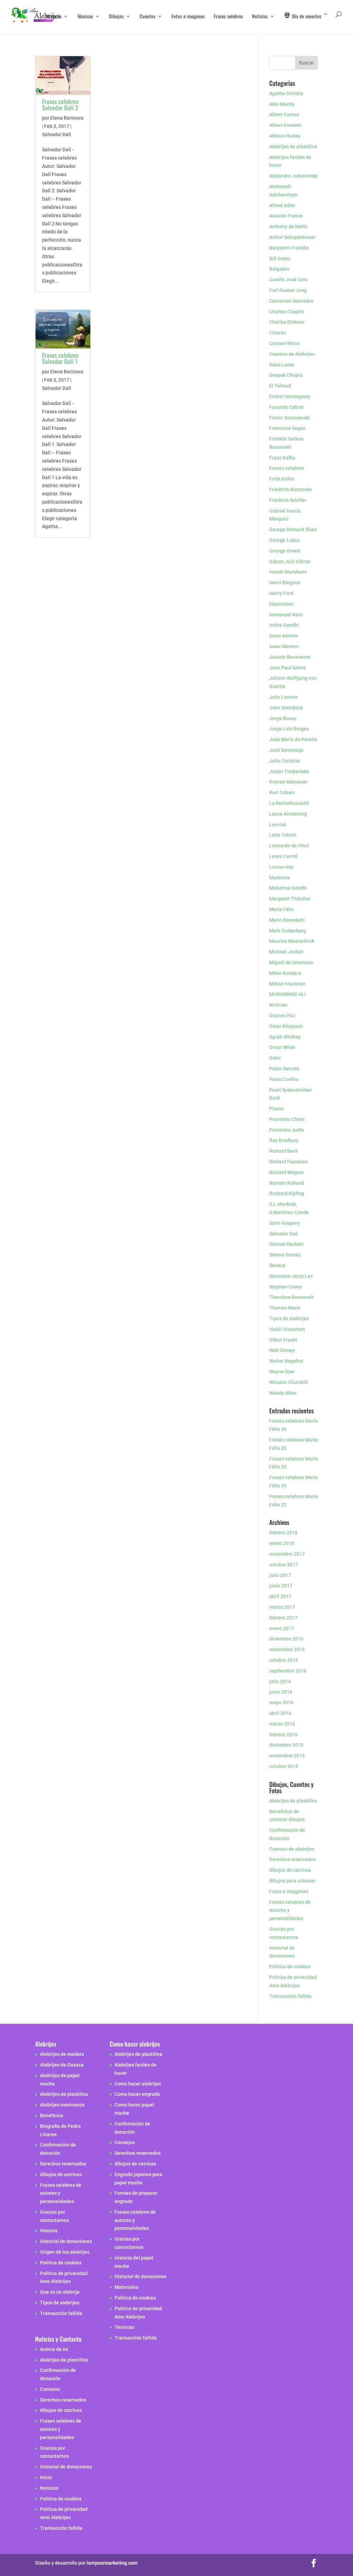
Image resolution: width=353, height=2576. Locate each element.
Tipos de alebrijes (289, 1319)
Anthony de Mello (288, 226)
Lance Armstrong (288, 814)
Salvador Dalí (57, 134)
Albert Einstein (285, 125)
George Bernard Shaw (293, 529)
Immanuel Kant (286, 615)
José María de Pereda (293, 739)
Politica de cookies (290, 1967)
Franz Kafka (282, 458)
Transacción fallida (290, 1996)
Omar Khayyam (286, 1026)
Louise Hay (282, 867)
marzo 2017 (282, 1607)
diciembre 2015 (286, 1745)
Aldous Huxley (285, 136)
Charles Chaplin (287, 312)
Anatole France (286, 216)
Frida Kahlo (282, 479)
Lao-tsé (278, 825)
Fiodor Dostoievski (290, 418)
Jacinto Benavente (290, 657)
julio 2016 (280, 1681)
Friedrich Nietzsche (291, 489)
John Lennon (284, 697)
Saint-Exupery (285, 1223)
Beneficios (52, 2115)
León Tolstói (283, 835)
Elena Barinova (67, 118)
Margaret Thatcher (290, 899)
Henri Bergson (285, 583)
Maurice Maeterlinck (292, 941)
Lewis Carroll (284, 856)
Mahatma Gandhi (288, 888)
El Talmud (280, 386)
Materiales (126, 2287)
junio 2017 (281, 1586)
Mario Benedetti (287, 920)
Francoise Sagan (288, 428)
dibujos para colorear (293, 1881)
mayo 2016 (281, 1703)
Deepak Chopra (286, 375)
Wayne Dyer (282, 1372)
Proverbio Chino (287, 1119)
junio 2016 (281, 1692)
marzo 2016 (282, 1724)
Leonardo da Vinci (289, 846)
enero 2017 (282, 1628)
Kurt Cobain (282, 792)
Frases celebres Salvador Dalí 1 (60, 358)
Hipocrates (281, 604)
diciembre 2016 (286, 1639)
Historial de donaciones (66, 2242)
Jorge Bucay (283, 718)
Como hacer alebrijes (138, 2084)
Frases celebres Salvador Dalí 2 (60, 104)
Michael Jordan (286, 952)
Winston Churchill (289, 1382)
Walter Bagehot (286, 1361)
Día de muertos (306, 16)
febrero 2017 (283, 1618)
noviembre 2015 (287, 1756)
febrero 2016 (283, 1735)
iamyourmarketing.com (112, 2563)
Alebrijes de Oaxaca (62, 2065)
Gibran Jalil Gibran (290, 562)
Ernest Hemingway (290, 396)
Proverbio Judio (287, 1130)
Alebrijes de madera (62, 2054)
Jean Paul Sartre (288, 668)
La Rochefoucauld (289, 803)
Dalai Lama (282, 365)
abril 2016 (280, 1713)
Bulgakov (279, 269)
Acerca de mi (54, 2349)
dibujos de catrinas (290, 1870)
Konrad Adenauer (288, 782)
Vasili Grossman (287, 1329)
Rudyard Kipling (287, 1193)
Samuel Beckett (286, 1244)
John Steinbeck (286, 708)
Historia (54, 17)
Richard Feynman (288, 1162)
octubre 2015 (284, 1766)
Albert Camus (284, 114)
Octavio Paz (282, 1016)
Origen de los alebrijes (65, 2252)
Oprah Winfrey (285, 1037)
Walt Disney (282, 1350)
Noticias (260, 17)
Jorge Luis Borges (289, 729)
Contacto (50, 2389)
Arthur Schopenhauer (293, 237)
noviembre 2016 (287, 1649)
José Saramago (286, 750)
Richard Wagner (287, 1172)
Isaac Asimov (284, 636)
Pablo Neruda (284, 1069)
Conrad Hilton (284, 343)
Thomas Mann (285, 1308)
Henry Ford (281, 593)
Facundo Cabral (286, 407)
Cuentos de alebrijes (292, 1849)
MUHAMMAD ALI (288, 994)
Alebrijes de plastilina (293, 147)
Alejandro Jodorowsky (294, 176)
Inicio (46, 2478)
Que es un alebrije (60, 2292)
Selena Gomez (285, 1255)
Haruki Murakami (288, 572)
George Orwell (285, 551)
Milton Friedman (287, 984)
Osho (275, 1058)
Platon (276, 1109)
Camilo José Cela (288, 280)
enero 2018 (282, 1543)
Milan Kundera (285, 973)
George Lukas (284, 540)
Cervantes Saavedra (291, 301)
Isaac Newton (284, 646)
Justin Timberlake (289, 771)
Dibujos (116, 17)
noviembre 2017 (287, 1554)
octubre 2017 (284, 1565)
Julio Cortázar (285, 761)
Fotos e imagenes (188, 17)
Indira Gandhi (284, 625)
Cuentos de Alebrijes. (293, 354)
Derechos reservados (292, 1859)
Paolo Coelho (284, 1079)
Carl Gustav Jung (288, 290)
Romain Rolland (287, 1183)
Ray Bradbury (284, 1140)
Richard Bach (284, 1151)
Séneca (277, 1265)
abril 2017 (280, 1596)
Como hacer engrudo (137, 2094)
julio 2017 (280, 1575)
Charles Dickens (287, 322)
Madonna (280, 878)
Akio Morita (282, 104)
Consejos (125, 2143)
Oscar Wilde (282, 1047)
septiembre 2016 (288, 1671)
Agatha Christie (286, 93)
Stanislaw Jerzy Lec (291, 1276)
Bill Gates (280, 259)
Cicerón (278, 333)
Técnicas (85, 17)
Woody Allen (283, 1393)
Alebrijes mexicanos (62, 2105)
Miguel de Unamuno (291, 962)
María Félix (281, 909)
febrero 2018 (283, 1533)
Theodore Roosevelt (291, 1297)
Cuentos (148, 17)
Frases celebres (228, 17)
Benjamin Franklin (289, 248)
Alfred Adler (282, 205)
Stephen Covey (286, 1287)
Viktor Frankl (283, 1340)
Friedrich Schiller (288, 500)
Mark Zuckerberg (288, 931)
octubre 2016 (284, 1660)
